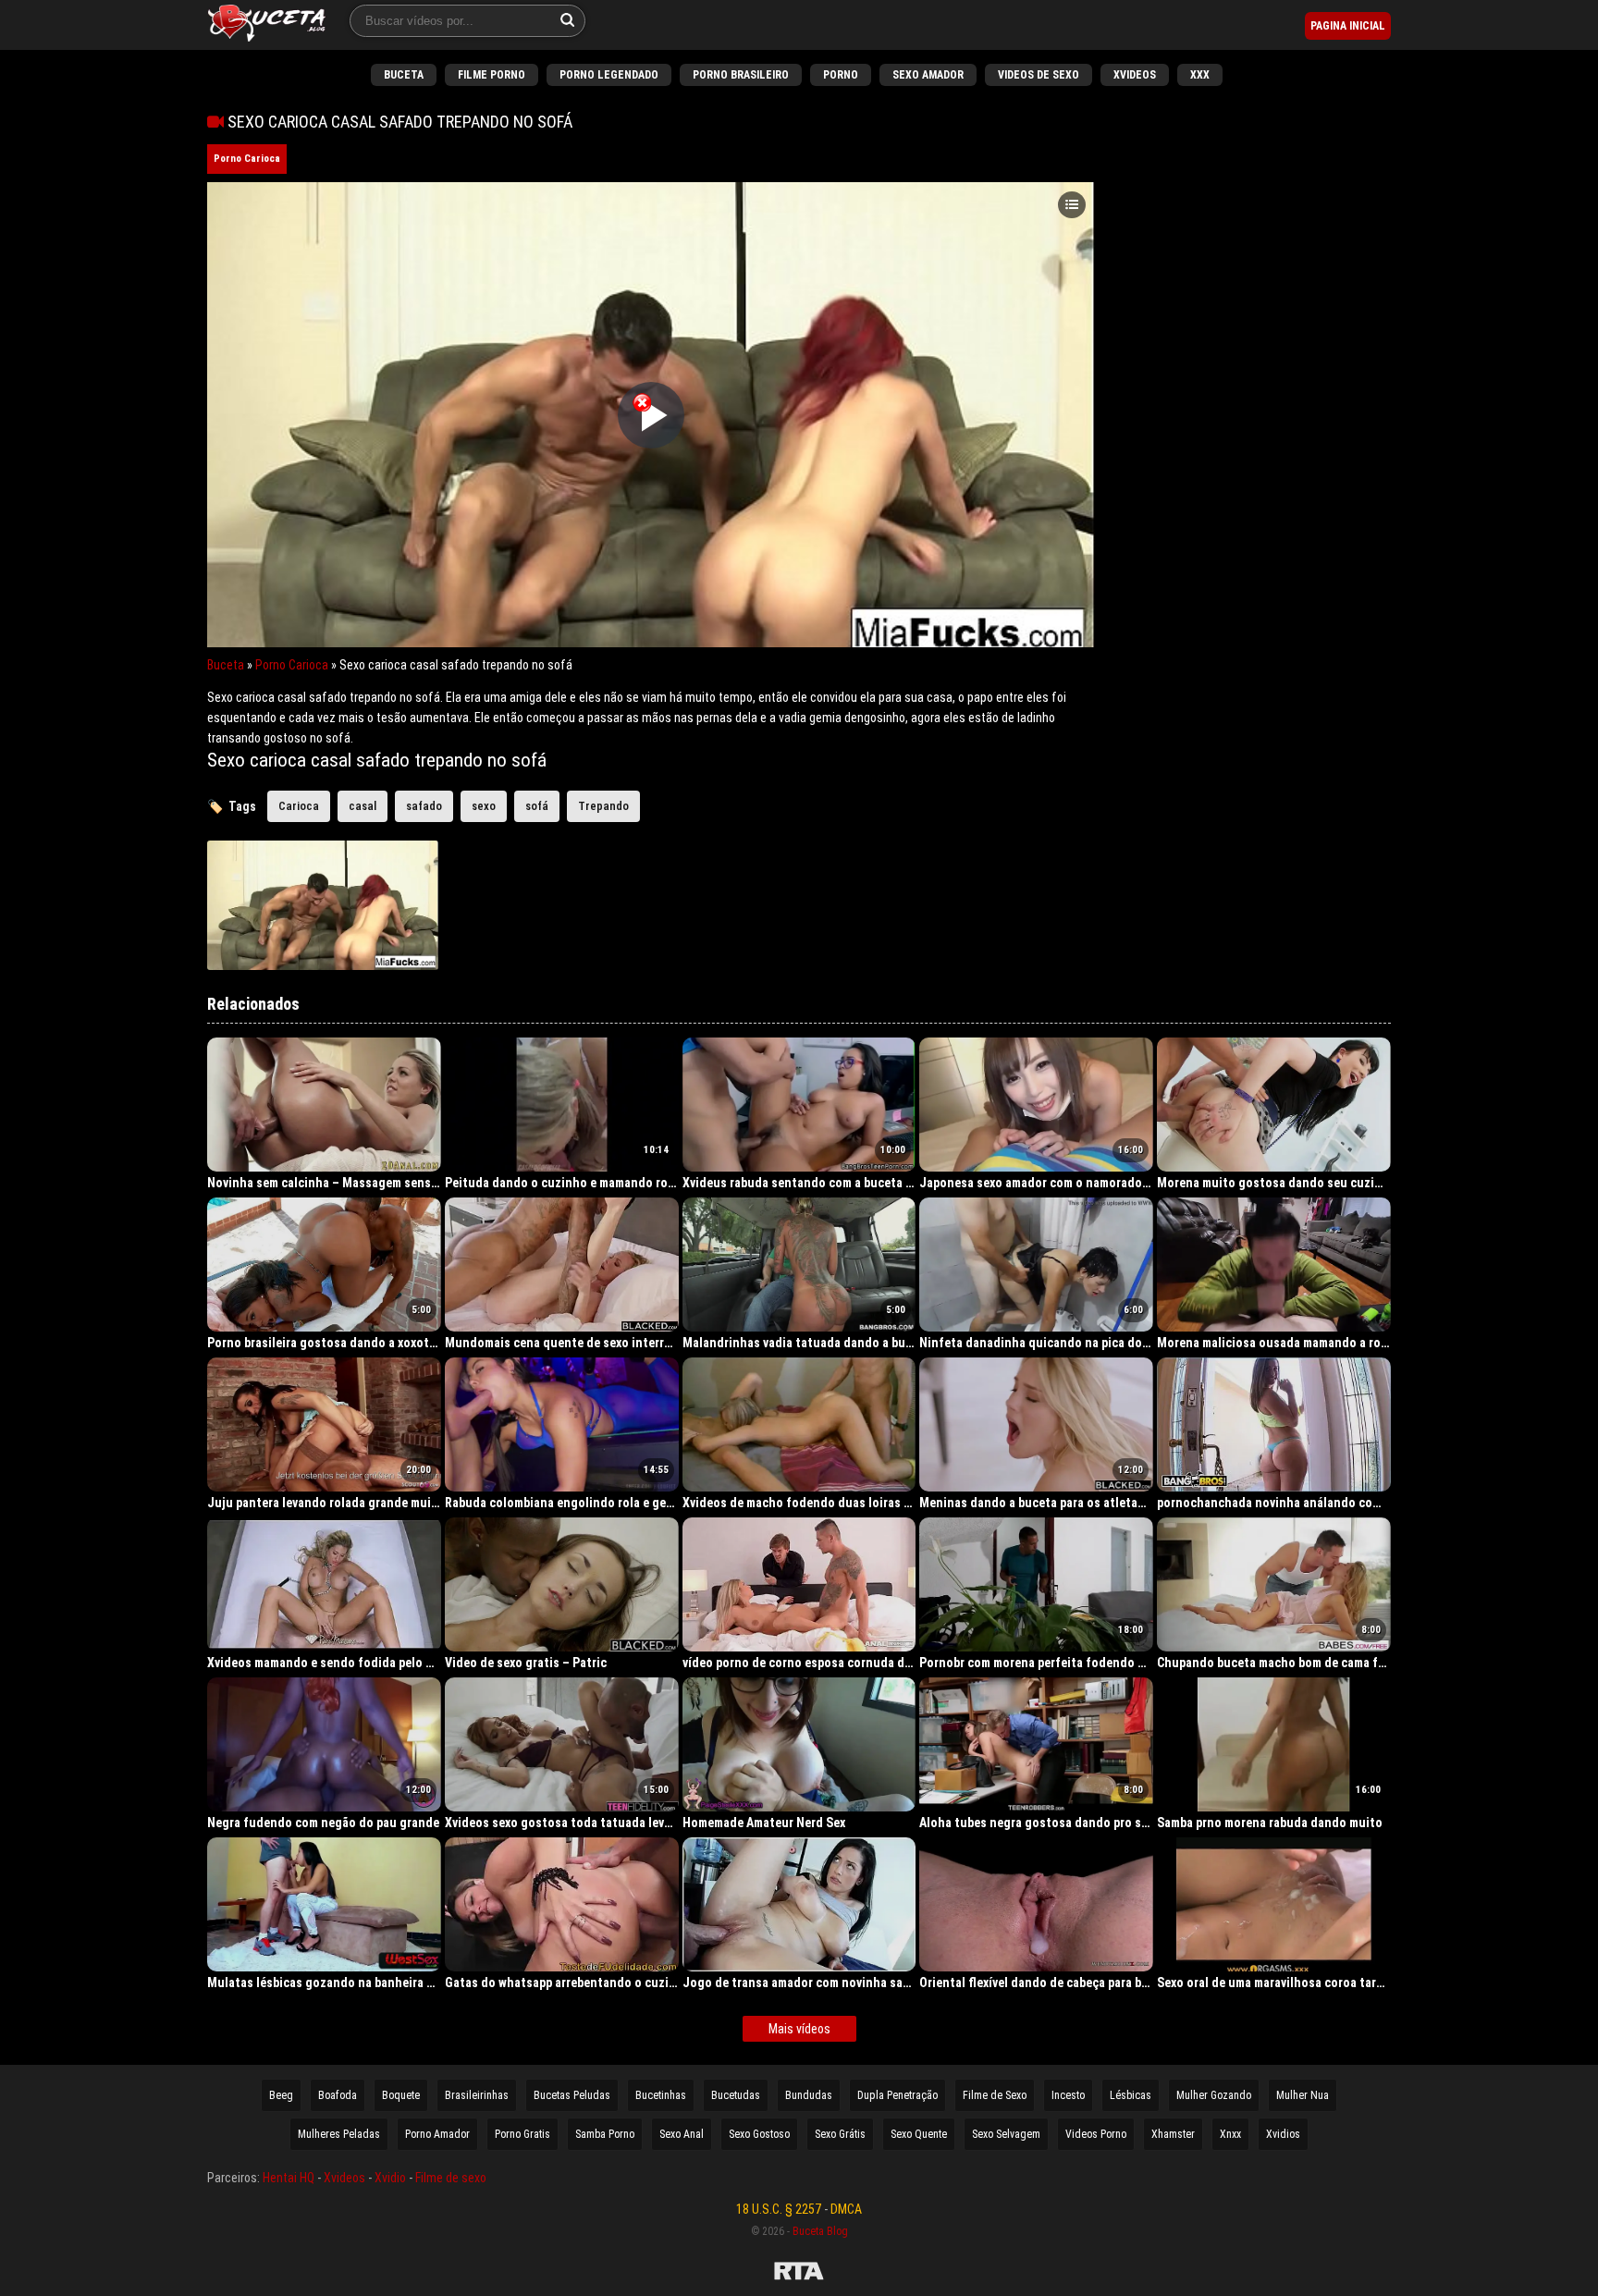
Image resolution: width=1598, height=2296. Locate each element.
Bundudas (809, 2095)
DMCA (846, 2209)
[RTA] (799, 2274)
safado (424, 806)
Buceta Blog (820, 2231)
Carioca (299, 806)
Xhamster (1173, 2134)
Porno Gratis (522, 2134)
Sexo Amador (928, 75)
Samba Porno (605, 2134)
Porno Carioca (247, 159)
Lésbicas (1131, 2095)
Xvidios (1283, 2134)
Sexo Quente (919, 2134)
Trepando (603, 806)
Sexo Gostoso (759, 2134)
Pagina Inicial (1348, 26)
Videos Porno (1096, 2134)
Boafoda (338, 2095)
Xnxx (1230, 2134)
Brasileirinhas (477, 2095)
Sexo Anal (682, 2134)
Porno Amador (437, 2134)
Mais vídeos (799, 2029)
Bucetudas (736, 2095)
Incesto (1068, 2095)
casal (363, 806)
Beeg (281, 2095)
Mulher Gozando (1214, 2095)
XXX (1200, 75)
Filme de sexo (451, 2178)
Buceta (404, 75)
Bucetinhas (661, 2095)
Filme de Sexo (995, 2095)
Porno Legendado (609, 75)
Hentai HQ (289, 2178)
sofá (537, 806)
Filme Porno (492, 75)
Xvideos (1135, 75)
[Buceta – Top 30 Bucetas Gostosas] (267, 25)
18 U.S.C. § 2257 (779, 2209)
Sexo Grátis (840, 2134)
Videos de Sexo (1039, 75)
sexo (484, 806)
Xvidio (390, 2178)
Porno (841, 75)
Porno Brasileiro (741, 75)
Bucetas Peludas (572, 2095)
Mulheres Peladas (339, 2134)
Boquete (401, 2095)
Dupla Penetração (897, 2095)
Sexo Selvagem (1006, 2134)
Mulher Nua (1303, 2095)
